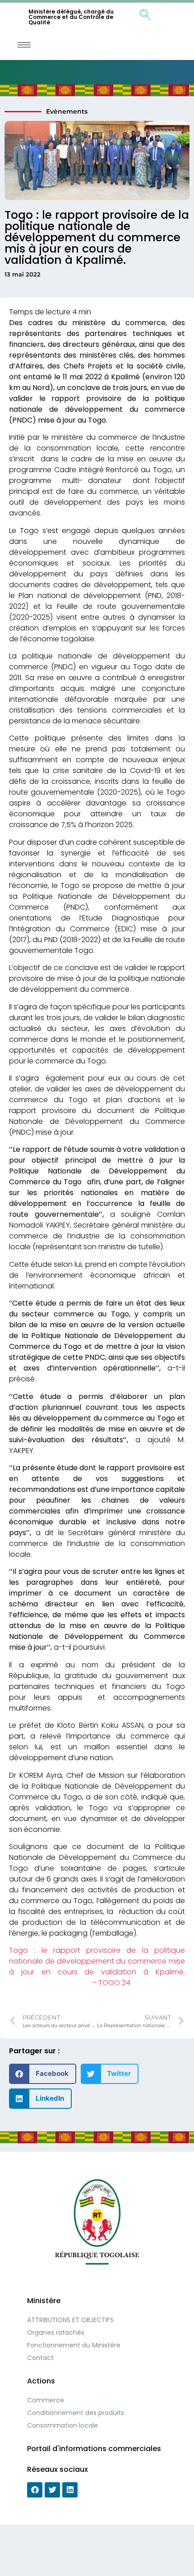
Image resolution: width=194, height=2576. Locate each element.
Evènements (67, 111)
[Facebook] (35, 2490)
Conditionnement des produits (76, 2413)
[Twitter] (52, 2490)
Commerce (46, 2400)
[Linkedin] (70, 2490)
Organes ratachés (56, 2332)
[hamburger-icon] (24, 45)
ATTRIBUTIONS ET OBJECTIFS (70, 2320)
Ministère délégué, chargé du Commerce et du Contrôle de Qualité (71, 17)
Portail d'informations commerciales (94, 2449)
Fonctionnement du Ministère (74, 2345)
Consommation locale (62, 2425)
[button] (43, 2074)
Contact (40, 2358)
